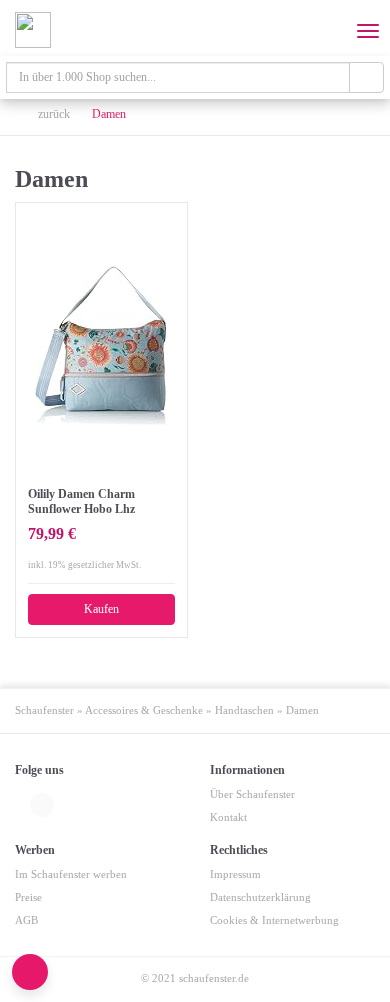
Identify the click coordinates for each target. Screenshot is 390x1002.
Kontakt (228, 817)
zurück (52, 114)
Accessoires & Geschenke (144, 710)
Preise (28, 897)
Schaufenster (44, 710)
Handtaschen (244, 710)
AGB (26, 920)
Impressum (235, 874)
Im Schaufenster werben (71, 874)
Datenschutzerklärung (260, 897)
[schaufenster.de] (33, 30)
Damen (109, 114)
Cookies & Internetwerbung (274, 920)
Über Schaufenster (252, 794)
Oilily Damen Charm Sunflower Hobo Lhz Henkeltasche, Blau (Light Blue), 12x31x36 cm (94, 502)
